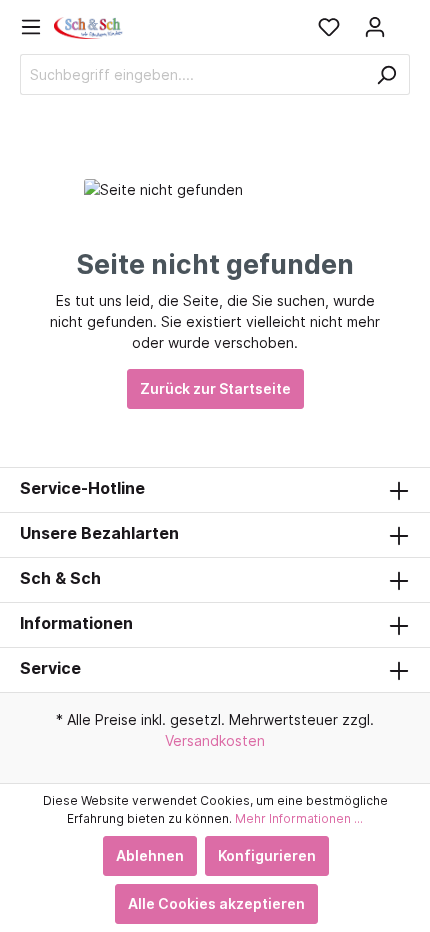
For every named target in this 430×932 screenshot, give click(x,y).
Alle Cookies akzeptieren (216, 903)
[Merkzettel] (329, 27)
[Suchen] (386, 74)
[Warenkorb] (404, 20)
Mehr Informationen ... (299, 818)
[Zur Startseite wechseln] (89, 26)
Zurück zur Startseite (215, 388)
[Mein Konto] (375, 27)
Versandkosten (215, 740)
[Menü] (37, 27)
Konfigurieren (267, 855)
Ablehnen (150, 855)
